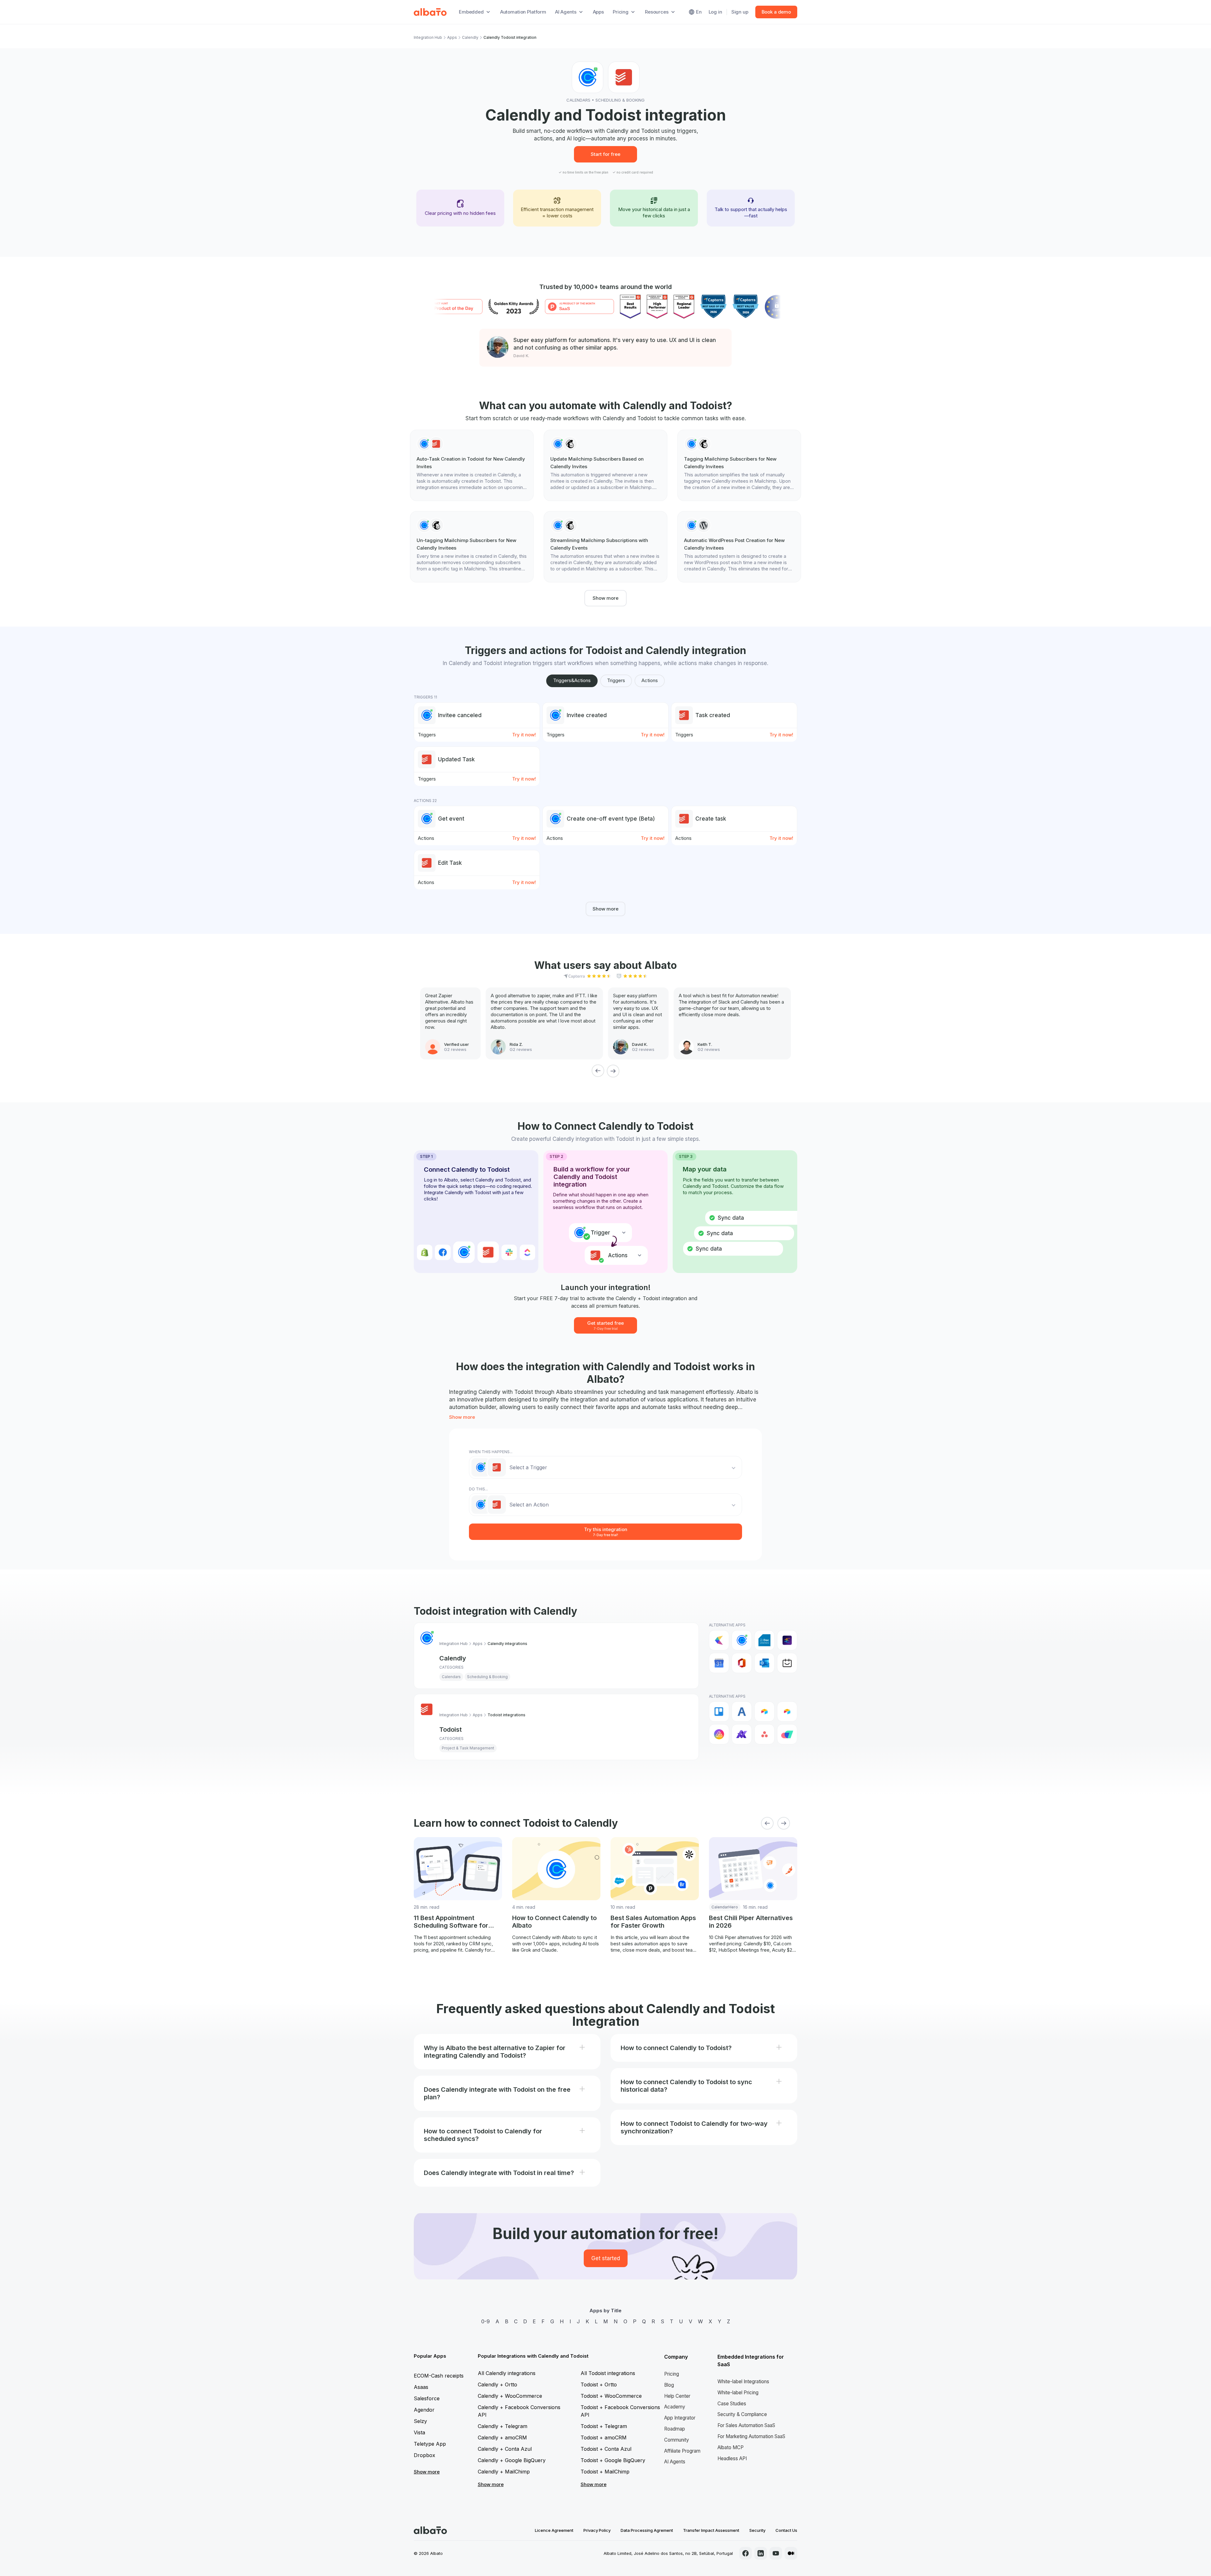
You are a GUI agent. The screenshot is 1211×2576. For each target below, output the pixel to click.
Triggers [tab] (616, 680)
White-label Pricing (738, 2393)
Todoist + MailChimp (605, 2472)
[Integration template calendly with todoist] (472, 465)
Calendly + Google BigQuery (512, 2460)
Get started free (605, 1325)
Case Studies (732, 2404)
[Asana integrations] (764, 1734)
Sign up (740, 12)
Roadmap (675, 2429)
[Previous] (598, 1071)
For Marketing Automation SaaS (751, 2436)
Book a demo (776, 12)
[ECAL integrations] (787, 1640)
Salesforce (427, 2398)
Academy (675, 2407)
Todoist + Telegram (604, 2426)
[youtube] (776, 2553)
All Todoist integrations (608, 2373)
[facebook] (746, 2553)
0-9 (486, 2321)
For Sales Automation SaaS (746, 2425)
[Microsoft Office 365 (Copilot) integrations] (742, 1663)
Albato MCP (731, 2447)
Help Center (677, 2396)
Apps (598, 12)
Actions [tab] (650, 680)
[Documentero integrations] (764, 1640)
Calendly (470, 37)
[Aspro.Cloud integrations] (787, 1734)
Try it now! (524, 735)
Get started (606, 2258)
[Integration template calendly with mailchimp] (605, 465)
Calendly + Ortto (497, 2384)
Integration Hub (428, 37)
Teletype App (430, 2444)
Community (677, 2440)
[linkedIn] (761, 2553)
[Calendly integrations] (742, 1640)
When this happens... (491, 1452)
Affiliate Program (682, 2451)
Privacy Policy (597, 2530)
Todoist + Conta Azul (606, 2449)
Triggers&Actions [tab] (572, 680)
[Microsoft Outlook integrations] (764, 1663)
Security (757, 2530)
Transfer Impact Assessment (711, 2530)
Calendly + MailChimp (504, 2472)
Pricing (672, 2374)
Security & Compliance (742, 2414)
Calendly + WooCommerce (510, 2396)
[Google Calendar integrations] (719, 1663)
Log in (715, 12)
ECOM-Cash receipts (439, 2376)
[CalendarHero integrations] (719, 1640)
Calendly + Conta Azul (505, 2449)
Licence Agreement (554, 2530)
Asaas (421, 2387)
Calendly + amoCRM (502, 2437)
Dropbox (424, 2455)
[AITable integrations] (719, 1734)
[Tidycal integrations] (787, 1663)
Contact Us (786, 2530)
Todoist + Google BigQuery (613, 2460)
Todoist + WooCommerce (611, 2396)
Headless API (732, 2458)
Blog (669, 2385)
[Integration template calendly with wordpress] (739, 547)
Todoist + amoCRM (604, 2437)
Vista (419, 2432)
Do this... (478, 1489)
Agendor (424, 2410)
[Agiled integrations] (742, 1712)
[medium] (791, 2553)
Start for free (605, 154)
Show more (605, 598)
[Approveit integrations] (742, 1734)
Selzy (420, 2421)
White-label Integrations (743, 2381)
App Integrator (680, 2418)
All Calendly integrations (507, 2373)
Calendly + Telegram (503, 2426)
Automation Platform (523, 12)
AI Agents (675, 2462)
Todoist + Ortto (599, 2384)
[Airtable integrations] (764, 1712)
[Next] (613, 1071)
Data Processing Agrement (647, 2530)
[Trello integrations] (719, 1712)
